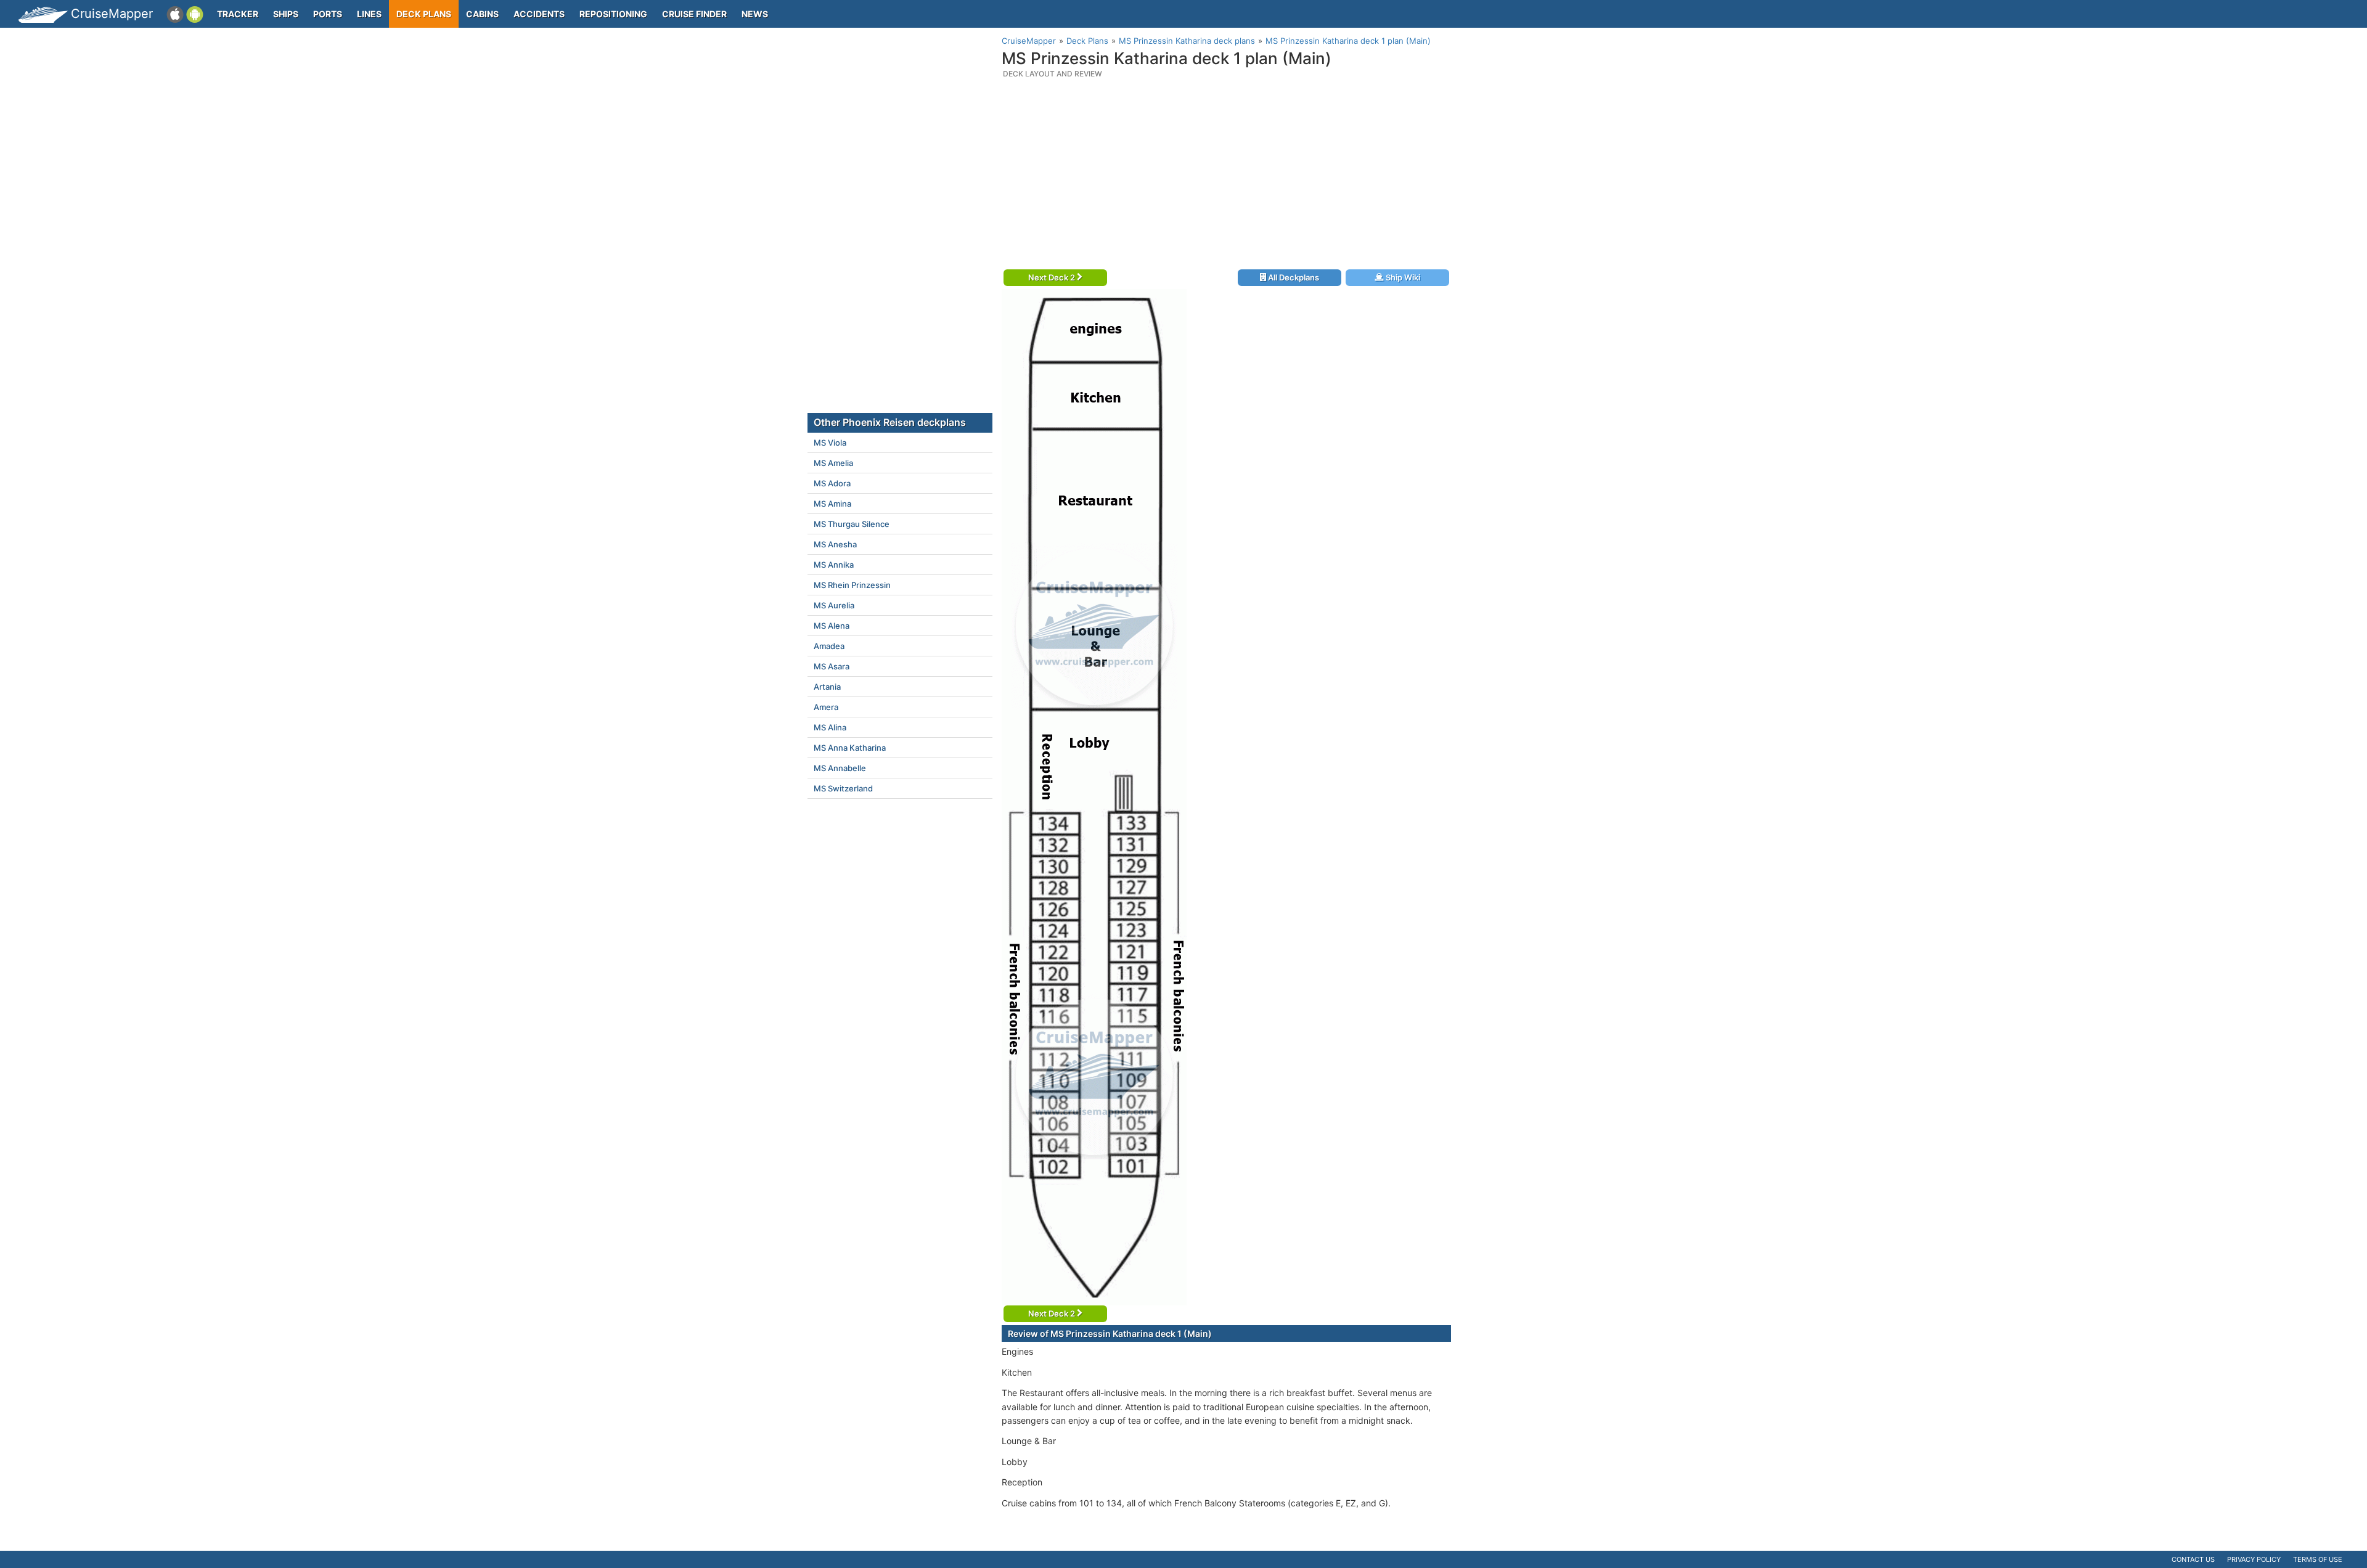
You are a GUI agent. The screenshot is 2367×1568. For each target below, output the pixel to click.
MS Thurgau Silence (852, 524)
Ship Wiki (1402, 277)
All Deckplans (1293, 277)
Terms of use (2318, 1559)
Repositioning (613, 14)
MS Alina (830, 727)
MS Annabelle (840, 768)
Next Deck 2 (1053, 277)
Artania (827, 687)
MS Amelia (833, 463)
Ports (328, 14)
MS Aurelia (834, 605)
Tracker (238, 14)
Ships (286, 14)
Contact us (2193, 1559)
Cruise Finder (694, 14)
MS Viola (830, 443)
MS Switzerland (843, 788)
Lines (369, 14)
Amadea (829, 646)
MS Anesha (835, 544)
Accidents (539, 14)
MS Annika (834, 565)
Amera (826, 707)
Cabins (482, 14)
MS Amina (832, 504)
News (755, 14)
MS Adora (832, 483)
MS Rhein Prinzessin (852, 585)
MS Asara (832, 666)
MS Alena (832, 626)
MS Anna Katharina (850, 748)
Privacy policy (2254, 1559)
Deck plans (424, 14)
